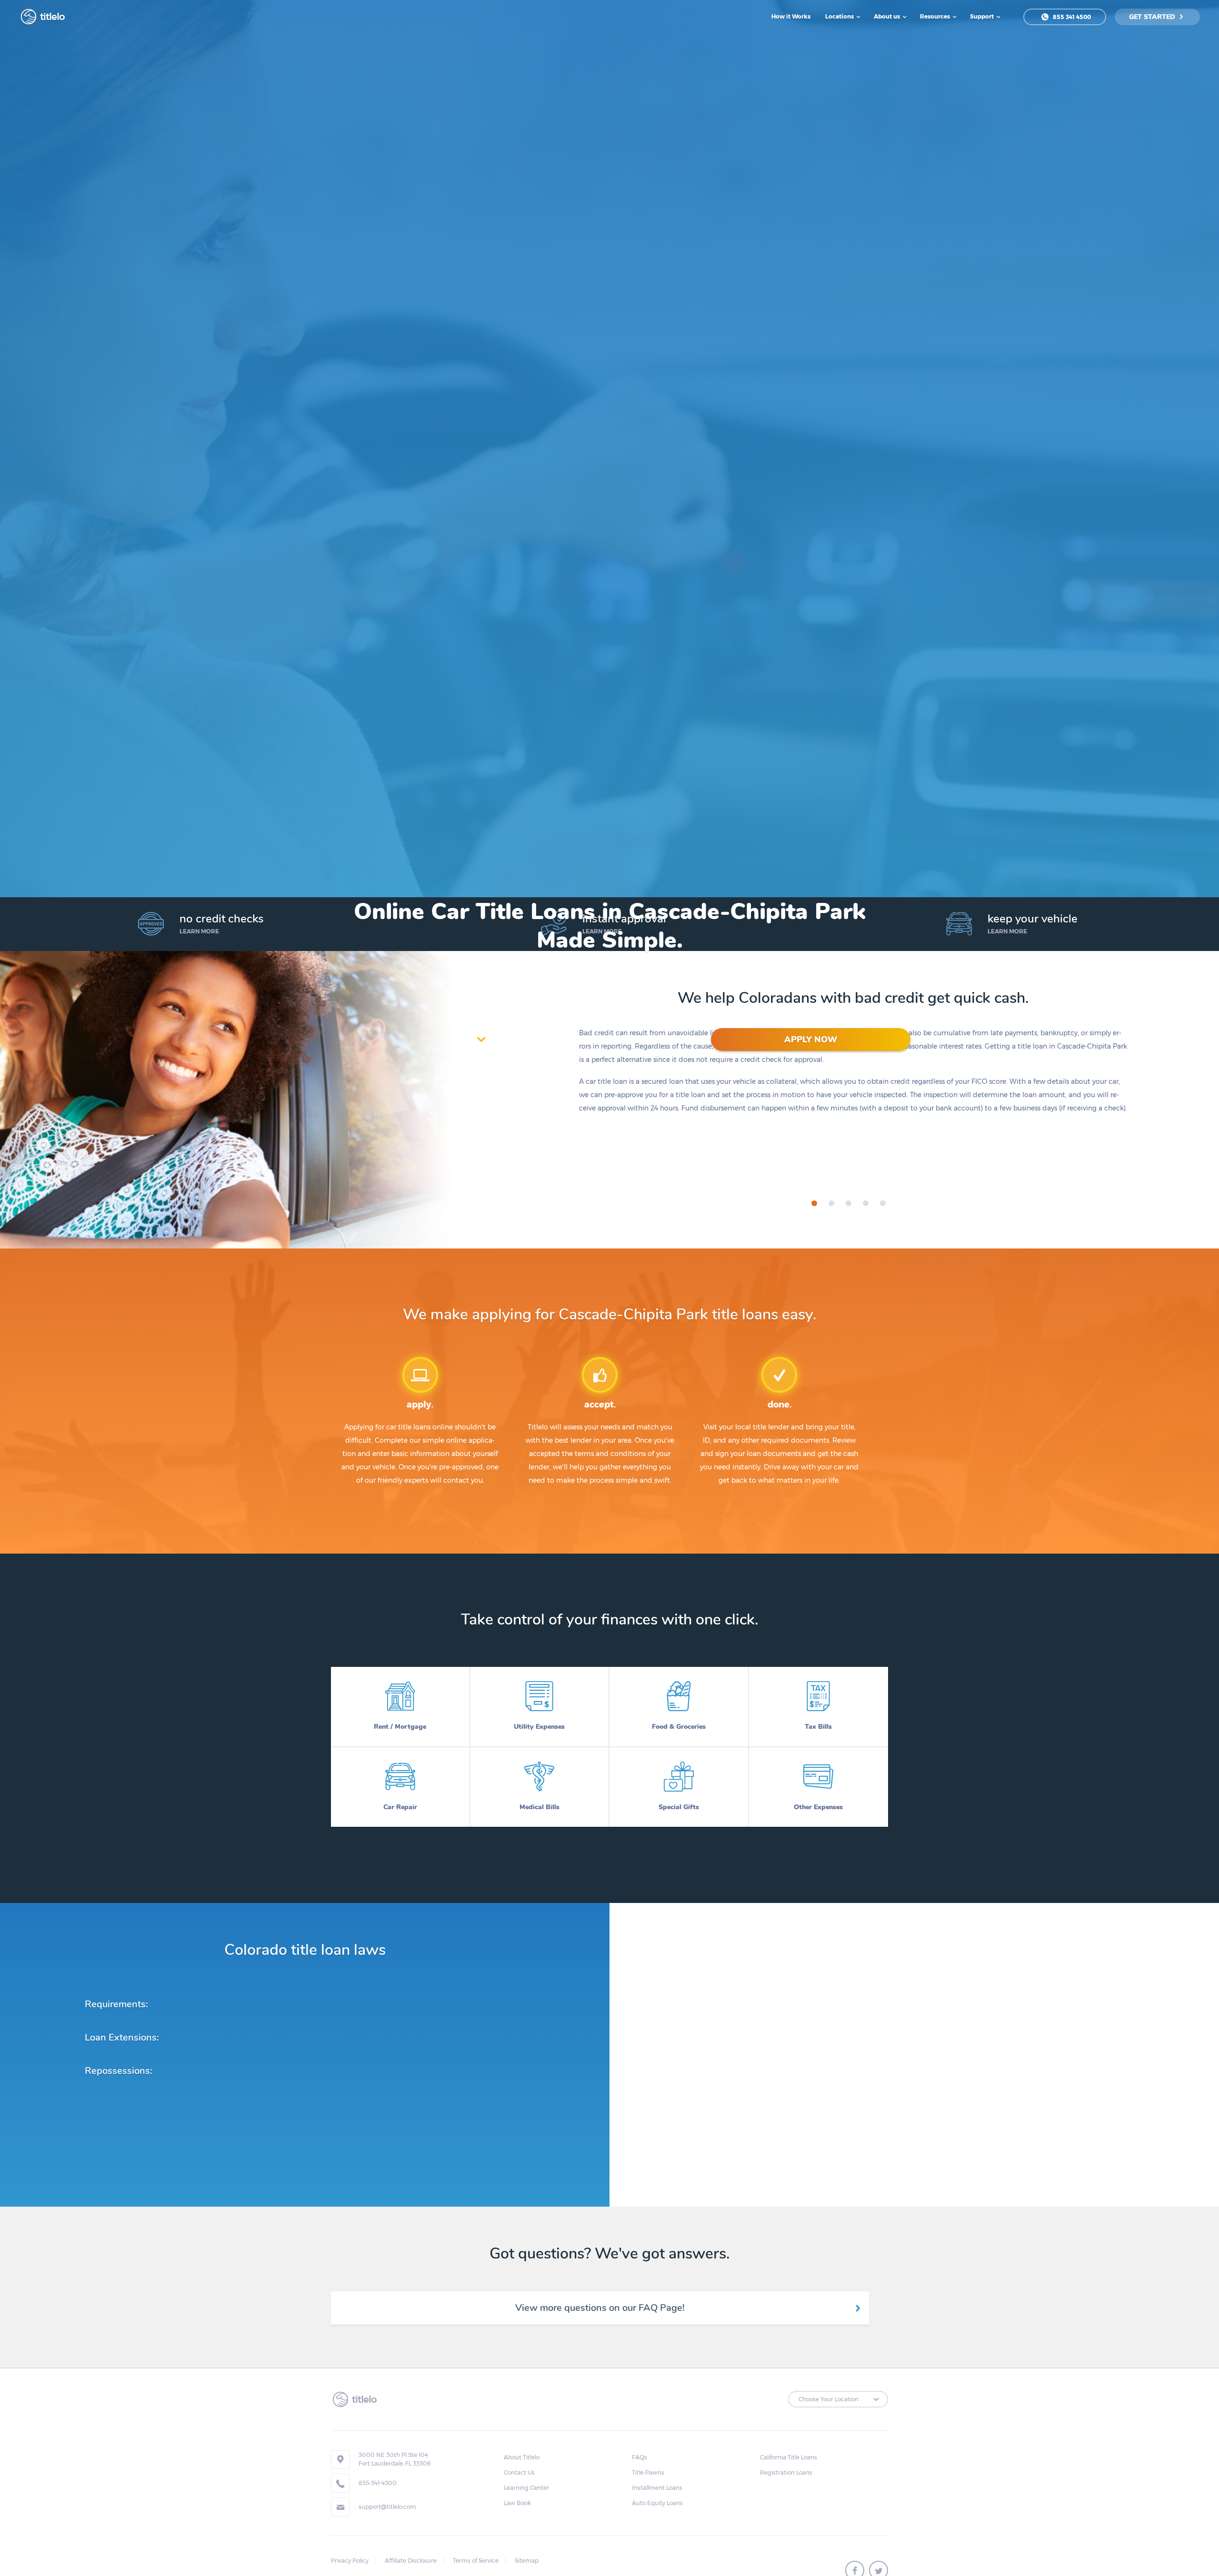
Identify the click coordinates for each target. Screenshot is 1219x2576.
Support (983, 16)
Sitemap (527, 2561)
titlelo (51, 17)
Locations (840, 16)
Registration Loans (786, 2472)
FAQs (639, 2457)
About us (888, 16)
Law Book (517, 2503)
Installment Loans (657, 2488)
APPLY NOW (811, 1040)
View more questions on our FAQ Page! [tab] (600, 2308)
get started (1153, 17)
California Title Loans (789, 2457)
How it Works (791, 16)
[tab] (814, 1203)
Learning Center (526, 2488)
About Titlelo (522, 2457)
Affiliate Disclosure (411, 2561)
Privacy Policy (350, 2561)
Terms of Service (476, 2561)
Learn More (199, 931)
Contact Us (519, 2472)
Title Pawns (648, 2472)
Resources (936, 16)
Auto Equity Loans (657, 2503)
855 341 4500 (1071, 17)
